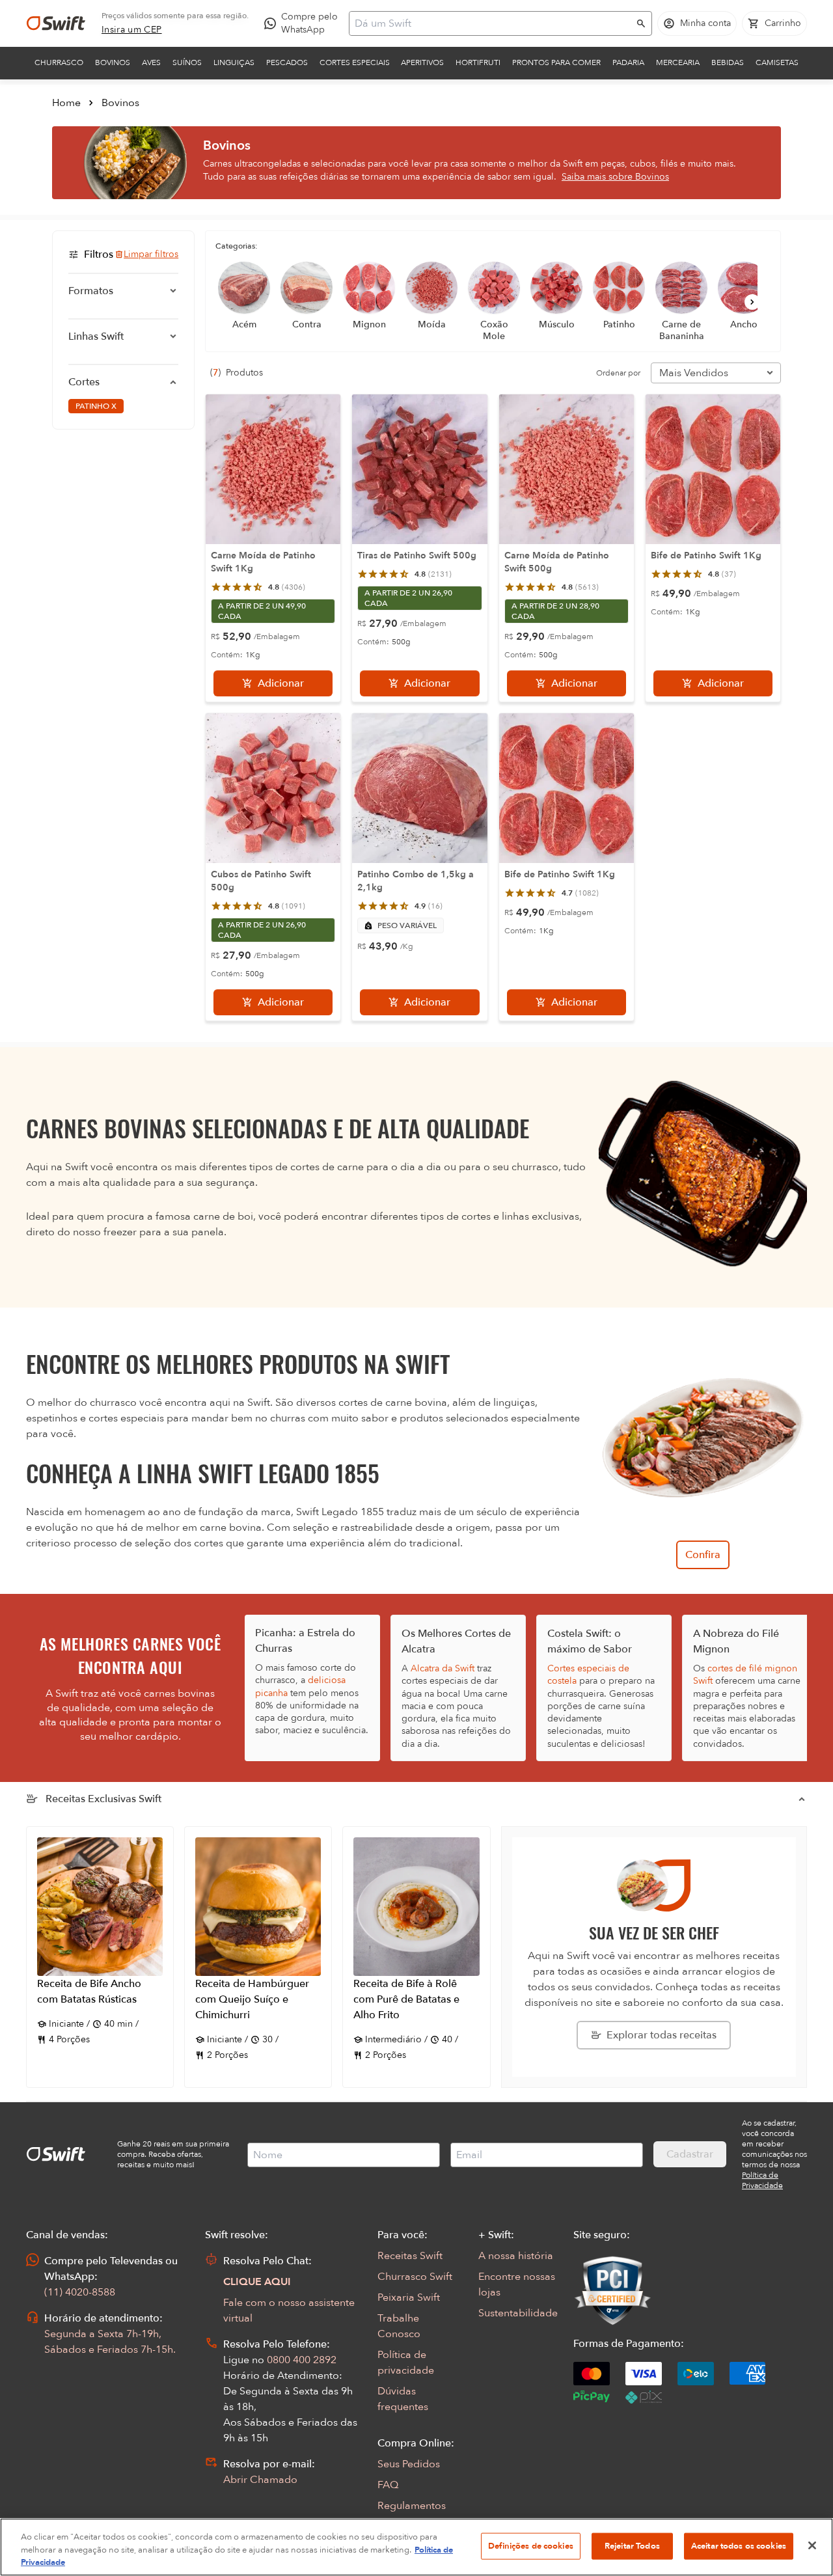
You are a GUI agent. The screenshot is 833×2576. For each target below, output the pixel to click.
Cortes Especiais (355, 62)
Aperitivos (422, 62)
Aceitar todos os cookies (739, 2545)
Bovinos (113, 62)
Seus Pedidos (409, 2464)
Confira (703, 1555)
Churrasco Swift (415, 2277)
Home (66, 103)
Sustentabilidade (518, 2313)
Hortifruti (478, 62)
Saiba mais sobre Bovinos (615, 177)
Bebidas (728, 62)
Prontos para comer (556, 62)
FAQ (388, 2485)
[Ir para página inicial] (56, 23)
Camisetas (777, 62)
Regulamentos (412, 2506)
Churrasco (59, 62)
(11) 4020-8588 (80, 2292)
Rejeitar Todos (632, 2545)
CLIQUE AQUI (257, 2282)
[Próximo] (752, 302)
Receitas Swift (410, 2256)
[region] (416, 2547)
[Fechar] (812, 2545)
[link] (132, 30)
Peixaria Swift (409, 2297)
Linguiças (234, 62)
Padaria (628, 62)
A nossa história (516, 2256)
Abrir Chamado (260, 2480)
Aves (151, 62)
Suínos (187, 62)
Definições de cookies (531, 2545)
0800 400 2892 (302, 2360)
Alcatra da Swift (443, 1668)
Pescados (287, 62)
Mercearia (678, 62)
